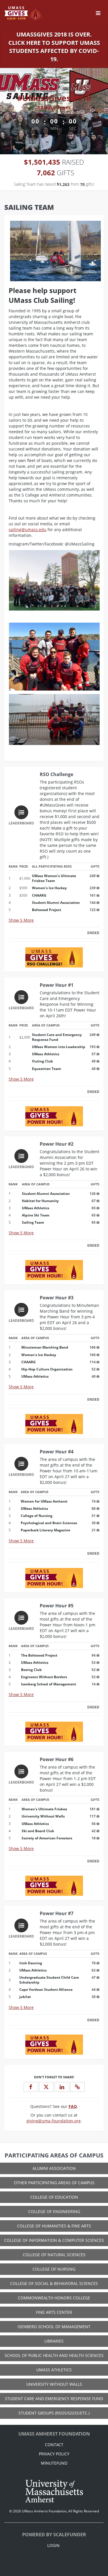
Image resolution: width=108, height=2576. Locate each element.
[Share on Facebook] (31, 2087)
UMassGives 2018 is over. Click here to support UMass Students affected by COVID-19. (54, 47)
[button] (77, 2087)
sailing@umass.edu (28, 530)
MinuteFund (54, 2463)
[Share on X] (46, 2087)
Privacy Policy (54, 2454)
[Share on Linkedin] (62, 2087)
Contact (54, 2445)
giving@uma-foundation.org (54, 2121)
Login (53, 2545)
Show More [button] (21, 920)
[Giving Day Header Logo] (24, 13)
